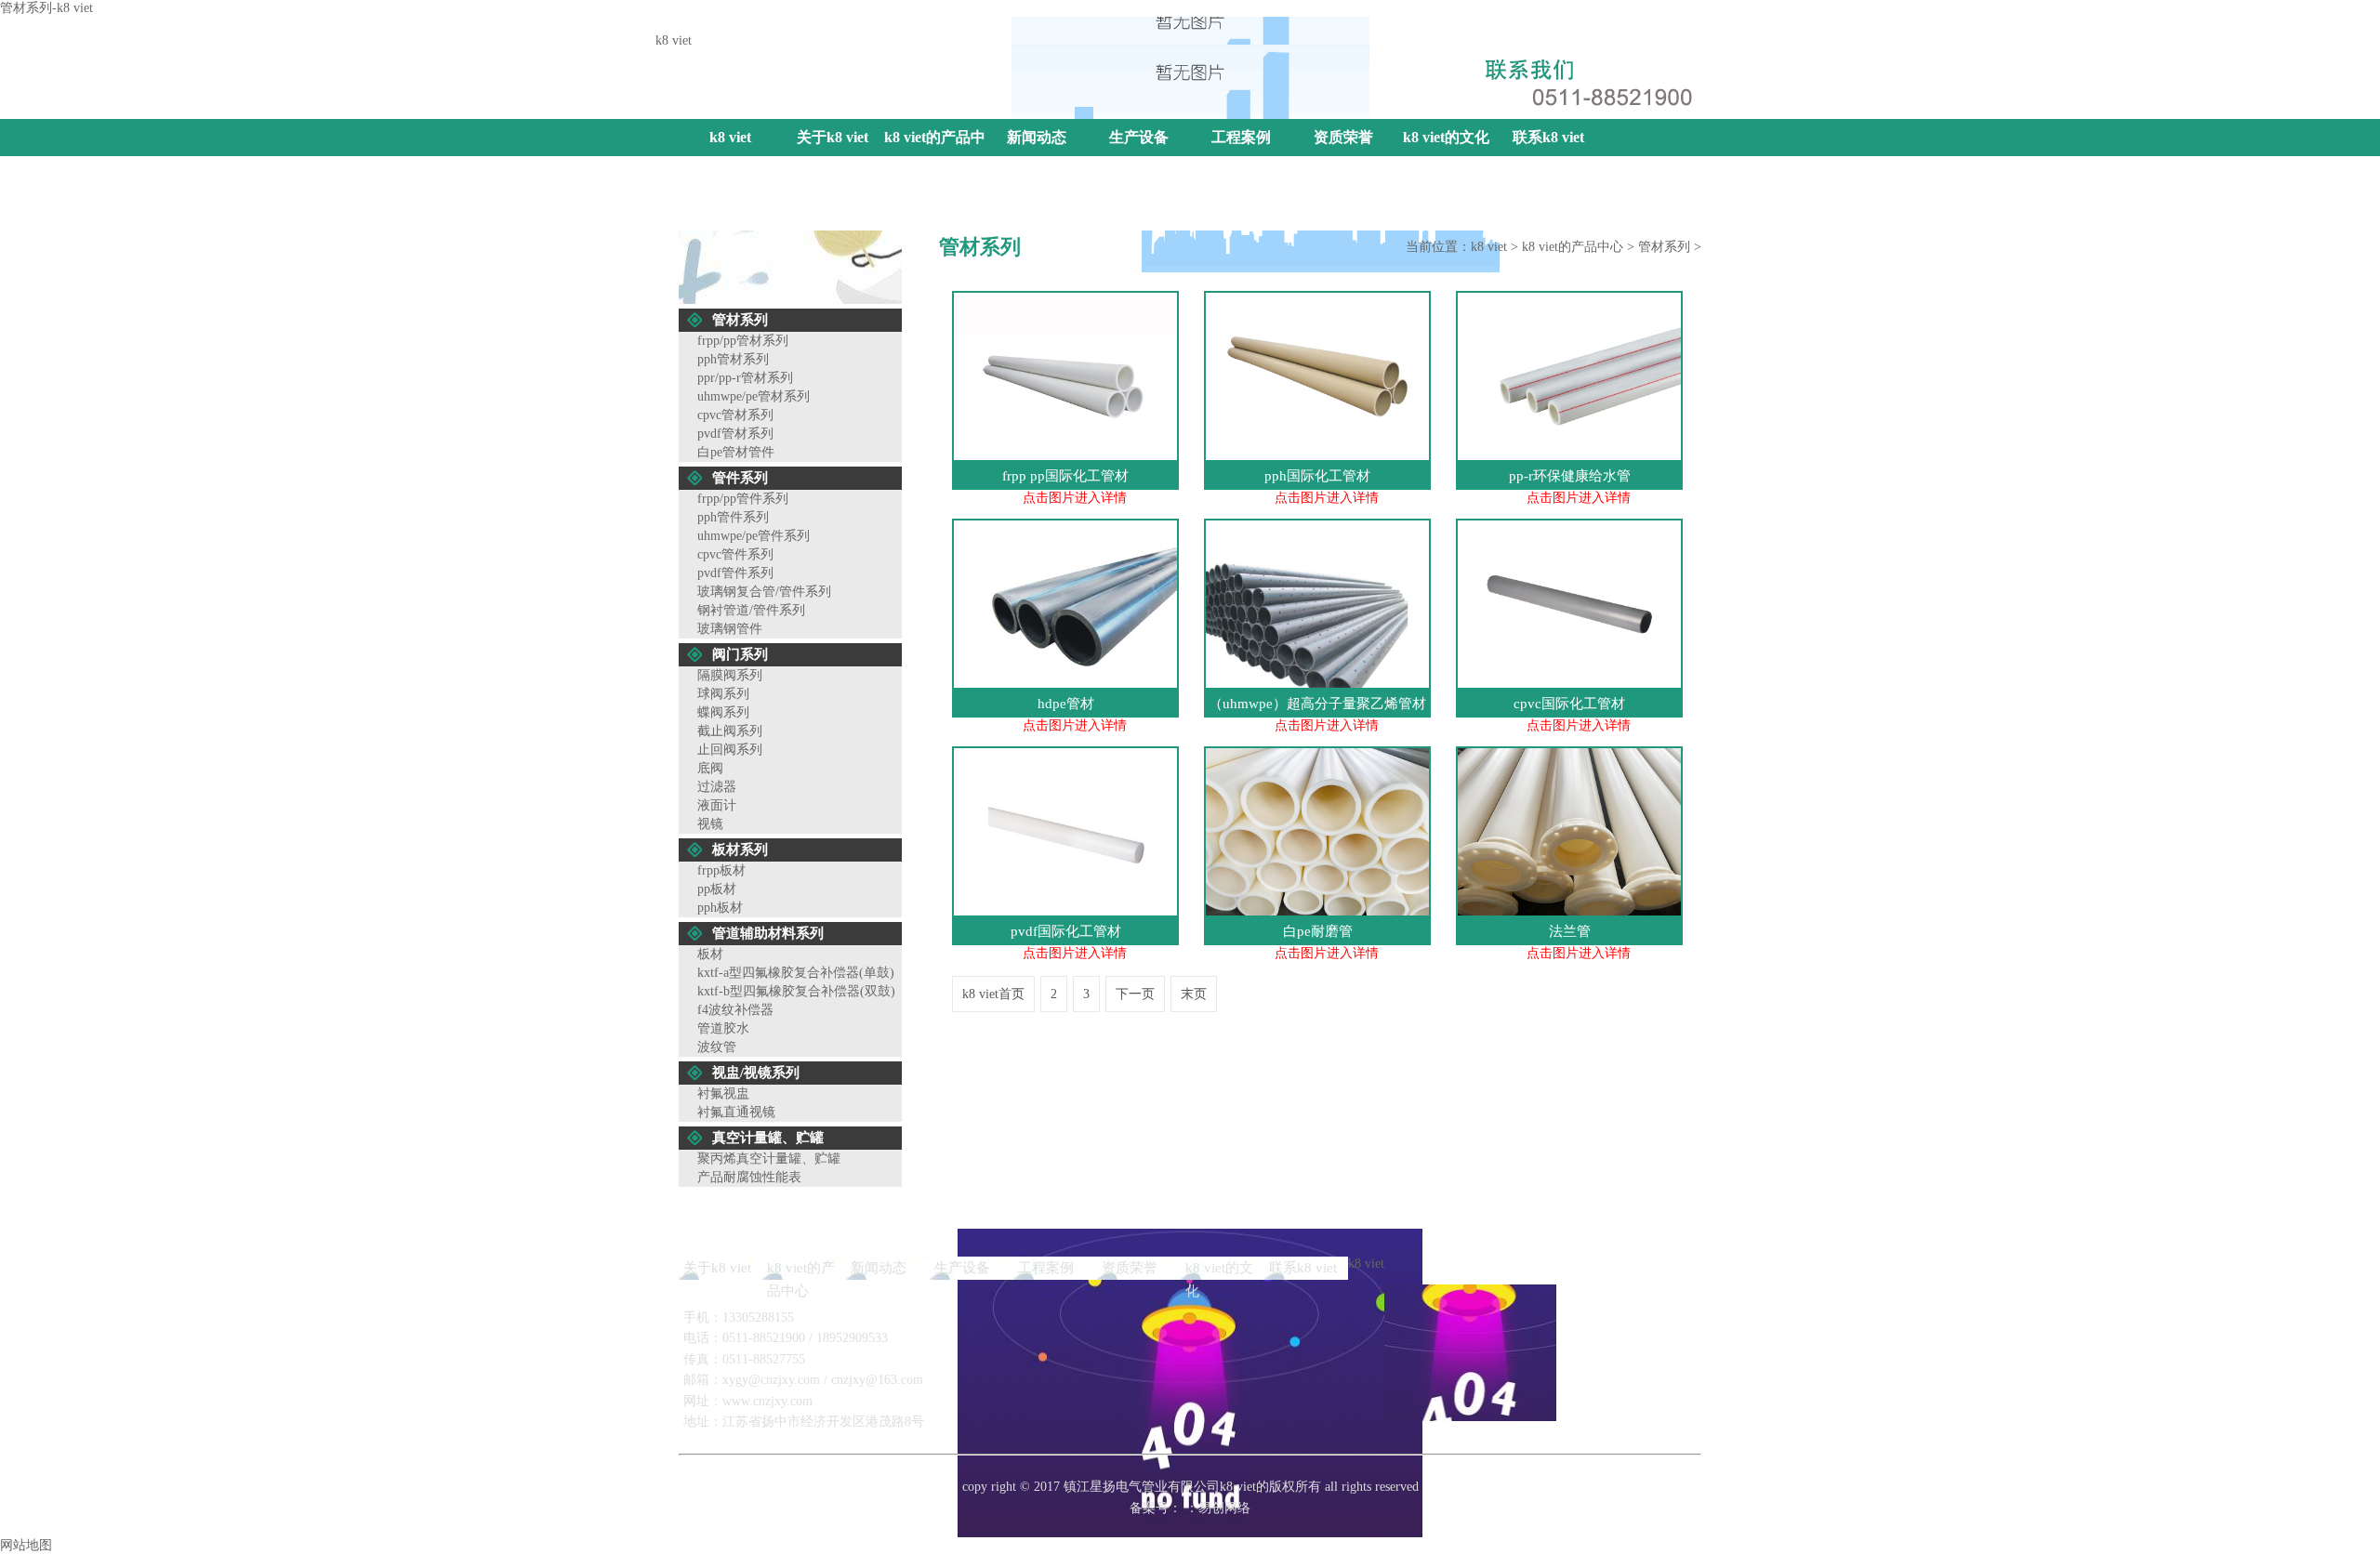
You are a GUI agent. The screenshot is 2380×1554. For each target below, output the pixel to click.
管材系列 (1664, 247)
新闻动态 (1037, 137)
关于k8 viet (833, 137)
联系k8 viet (1670, 30)
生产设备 (1139, 137)
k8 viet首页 (993, 994)
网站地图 (1595, 30)
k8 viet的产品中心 (935, 156)
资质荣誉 (1343, 137)
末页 (1194, 994)
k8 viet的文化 (1446, 137)
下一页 (1135, 994)
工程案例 (1241, 137)
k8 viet (1534, 30)
